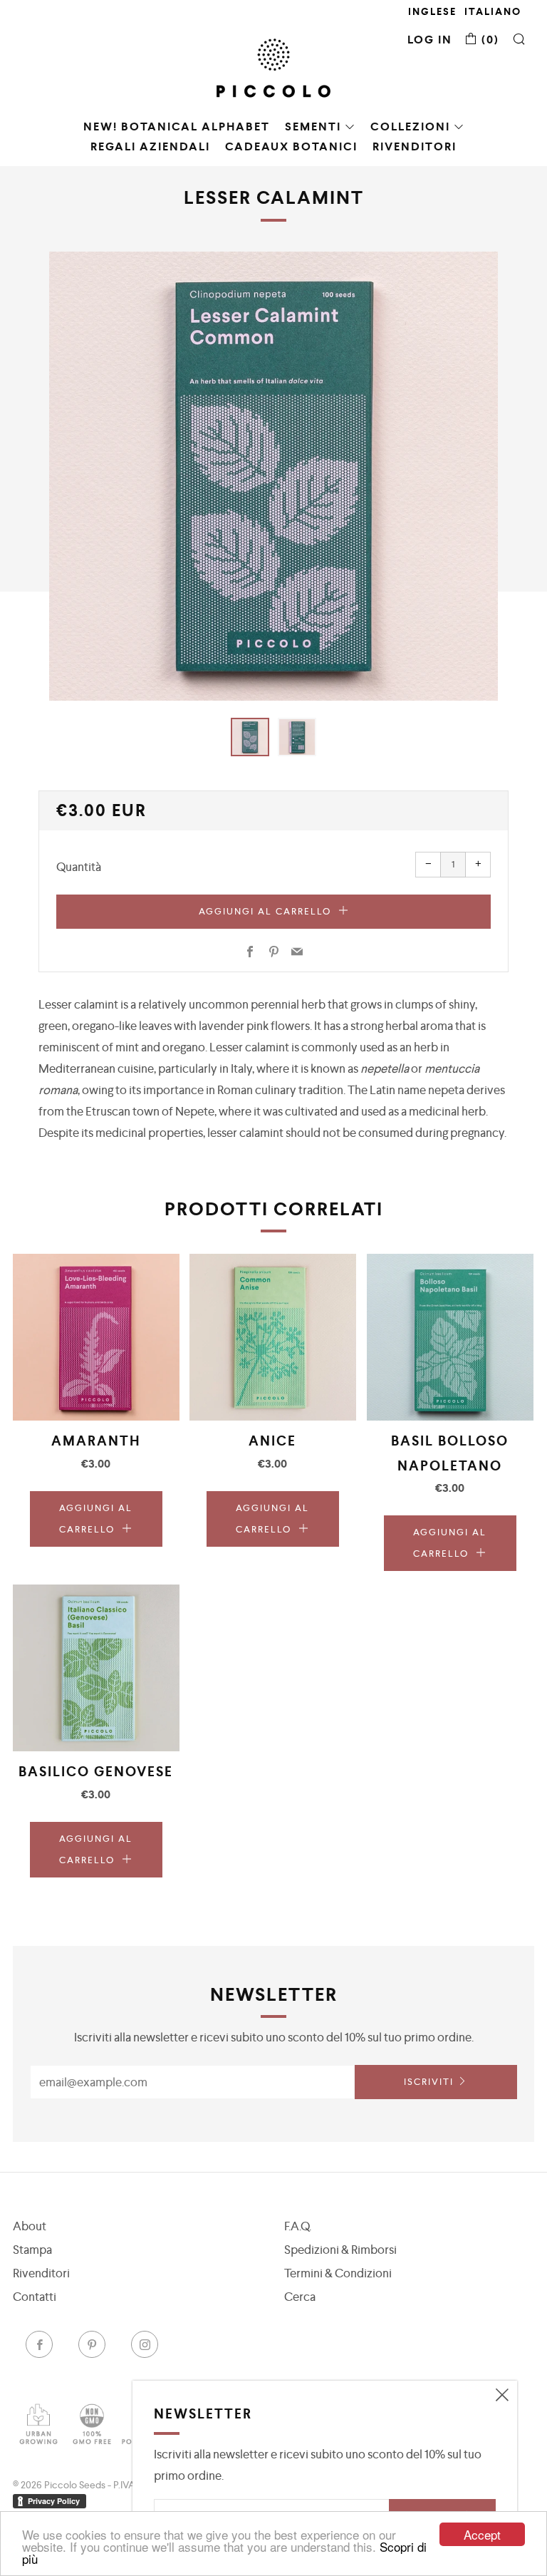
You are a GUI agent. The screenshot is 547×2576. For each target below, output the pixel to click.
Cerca (300, 2297)
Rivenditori (415, 146)
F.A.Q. (298, 2226)
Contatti (35, 2297)
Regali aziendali (150, 146)
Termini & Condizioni (338, 2273)
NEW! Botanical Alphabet (177, 127)
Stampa (32, 2250)
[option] (273, 476)
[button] (250, 737)
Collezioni (410, 127)
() (489, 40)
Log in (430, 40)
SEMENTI (313, 127)
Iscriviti (429, 2082)
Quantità (79, 867)
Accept (482, 2534)
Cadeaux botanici (291, 146)
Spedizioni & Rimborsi (340, 2250)
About (30, 2226)
